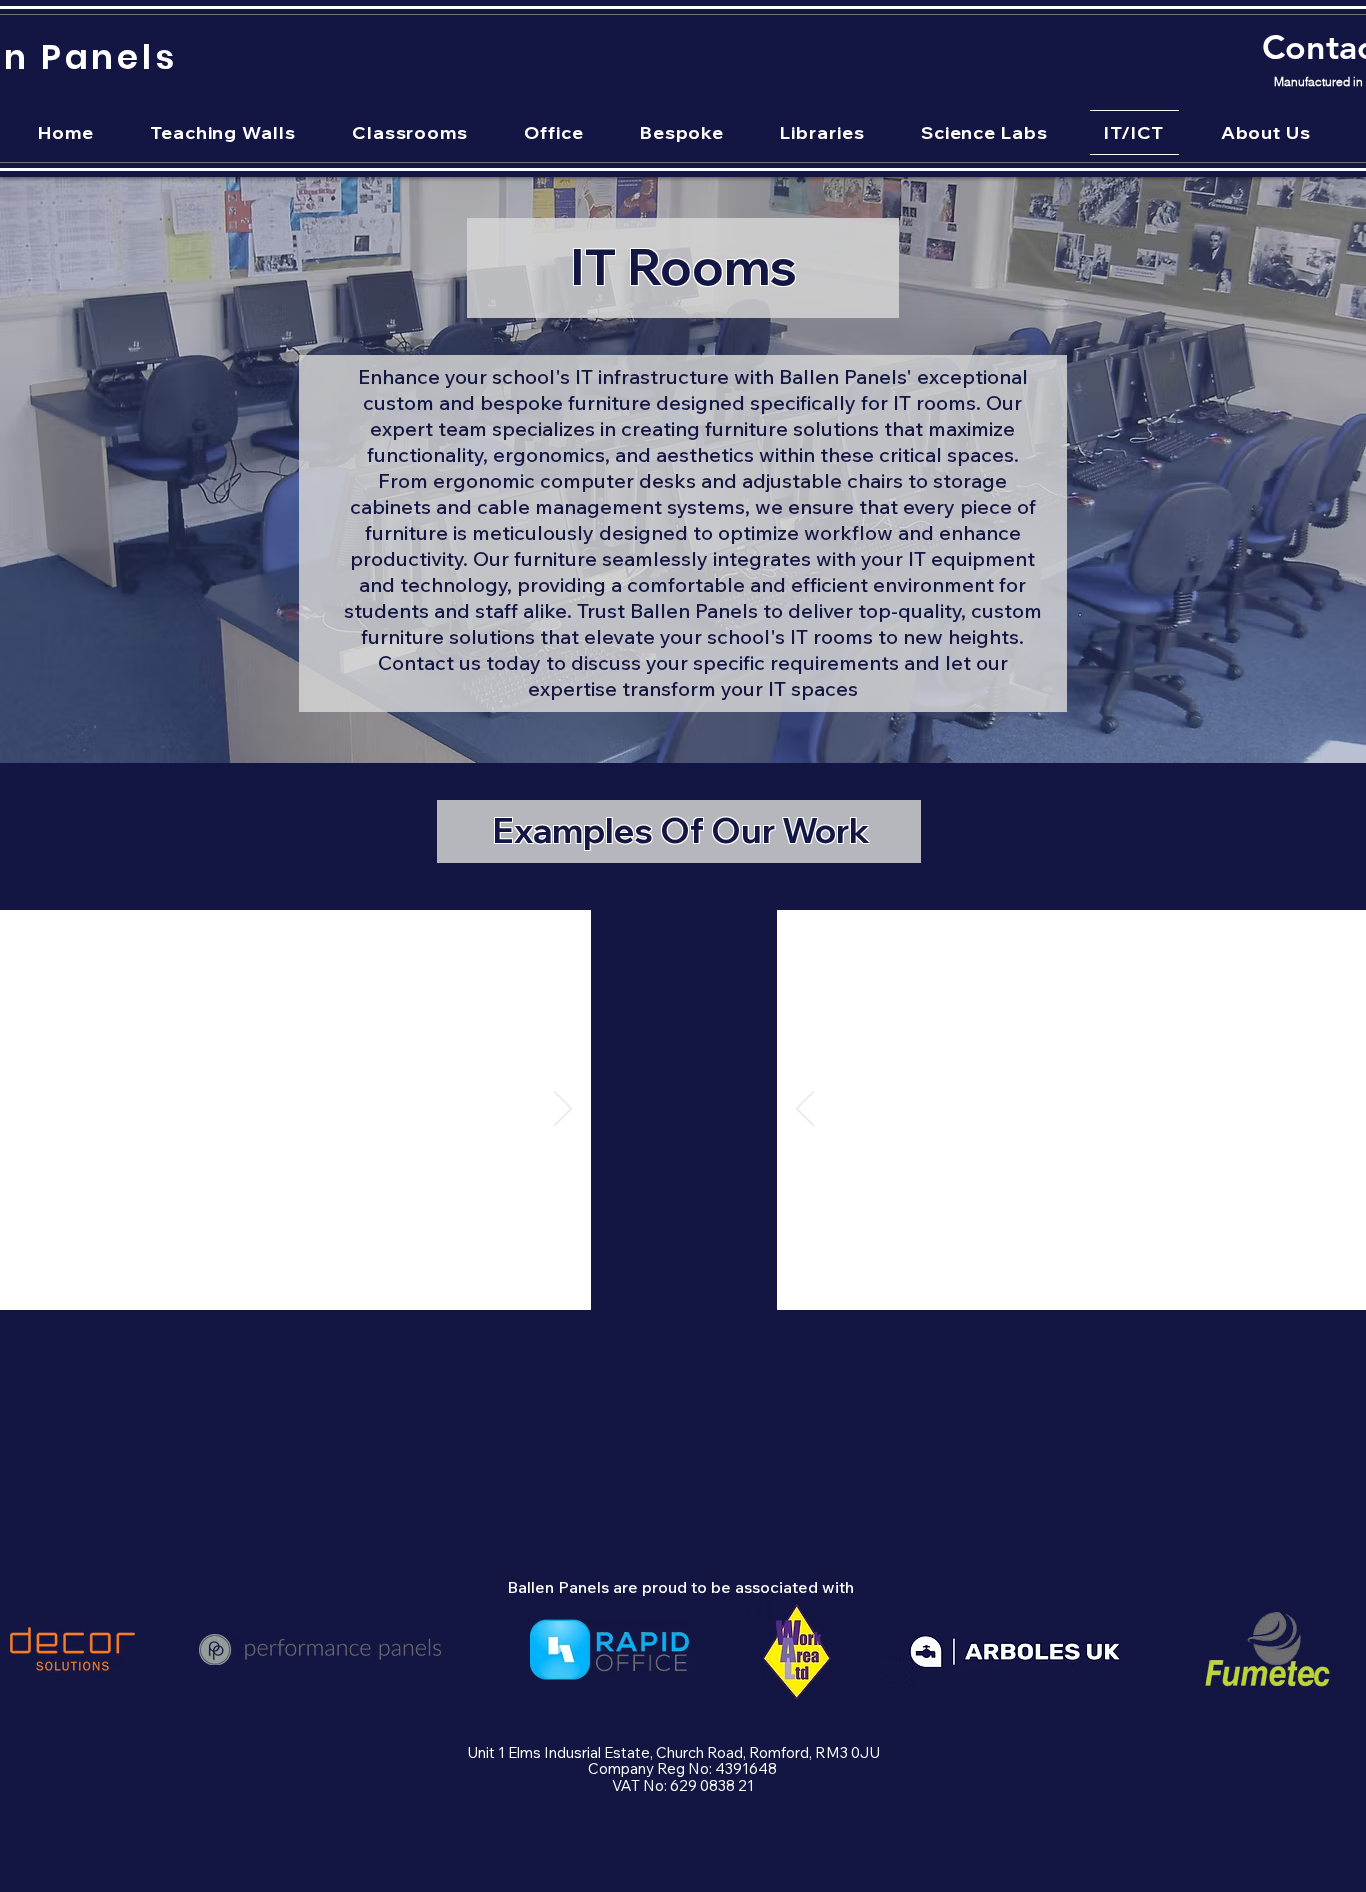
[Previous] (805, 1110)
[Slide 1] (191, 1278)
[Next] (563, 1110)
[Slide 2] (216, 1278)
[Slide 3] (241, 1278)
